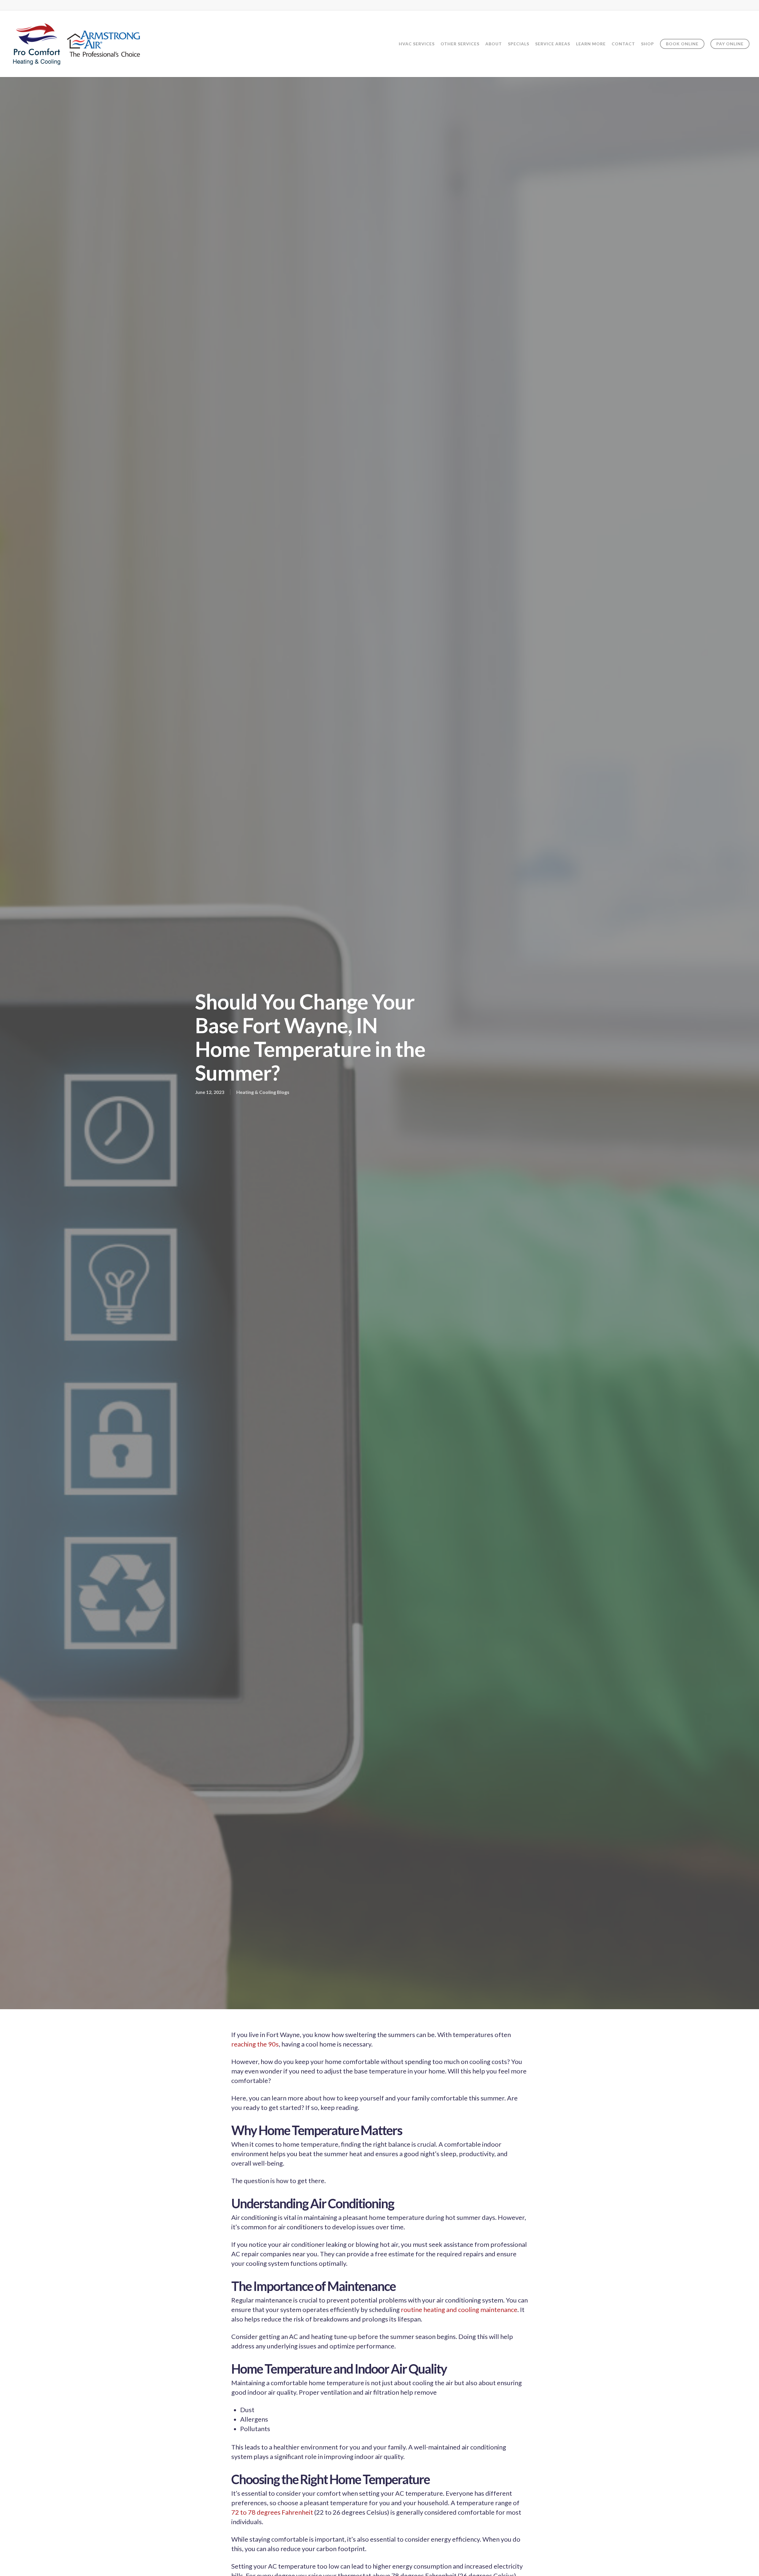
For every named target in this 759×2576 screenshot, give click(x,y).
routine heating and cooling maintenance (459, 2309)
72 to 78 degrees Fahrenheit (272, 2512)
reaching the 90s (255, 2044)
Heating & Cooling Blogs (263, 1092)
